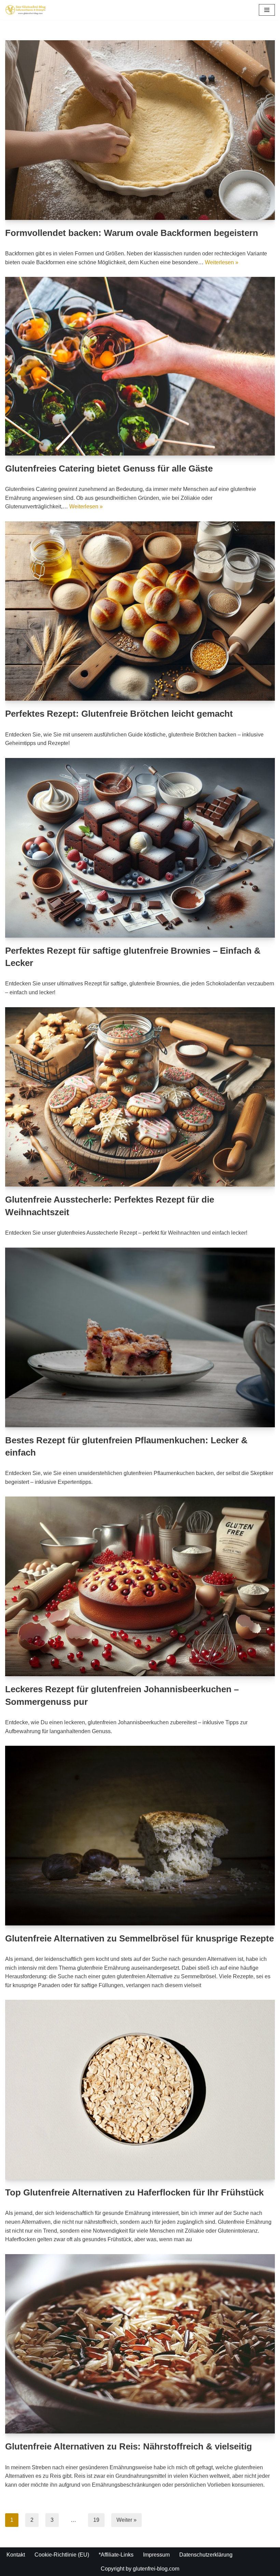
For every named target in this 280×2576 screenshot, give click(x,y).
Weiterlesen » (222, 262)
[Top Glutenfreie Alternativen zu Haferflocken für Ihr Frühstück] (140, 2090)
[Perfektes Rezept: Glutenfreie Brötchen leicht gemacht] (140, 611)
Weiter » (127, 2520)
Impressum (156, 2555)
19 (96, 2520)
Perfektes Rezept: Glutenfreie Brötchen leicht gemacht (119, 714)
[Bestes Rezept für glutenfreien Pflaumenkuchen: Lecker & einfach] (140, 1337)
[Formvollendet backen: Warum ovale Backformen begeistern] (140, 130)
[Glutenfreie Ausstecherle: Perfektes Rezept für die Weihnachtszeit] (140, 1097)
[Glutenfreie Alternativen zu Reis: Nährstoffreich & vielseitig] (140, 2344)
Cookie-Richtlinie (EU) (62, 2555)
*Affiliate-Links (116, 2555)
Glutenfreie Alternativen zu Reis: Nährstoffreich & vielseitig (129, 2446)
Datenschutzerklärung (206, 2555)
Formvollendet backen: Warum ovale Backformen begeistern (132, 233)
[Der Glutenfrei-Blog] (26, 10)
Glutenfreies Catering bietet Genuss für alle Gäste (109, 468)
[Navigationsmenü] (267, 10)
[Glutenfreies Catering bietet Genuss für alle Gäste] (140, 366)
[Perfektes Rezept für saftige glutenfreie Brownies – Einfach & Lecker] (140, 848)
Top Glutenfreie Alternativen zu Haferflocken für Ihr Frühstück (134, 2192)
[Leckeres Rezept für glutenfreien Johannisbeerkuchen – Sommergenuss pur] (140, 1586)
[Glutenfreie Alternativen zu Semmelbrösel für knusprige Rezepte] (140, 1835)
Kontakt (16, 2555)
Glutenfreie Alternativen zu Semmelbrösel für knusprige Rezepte (139, 1938)
